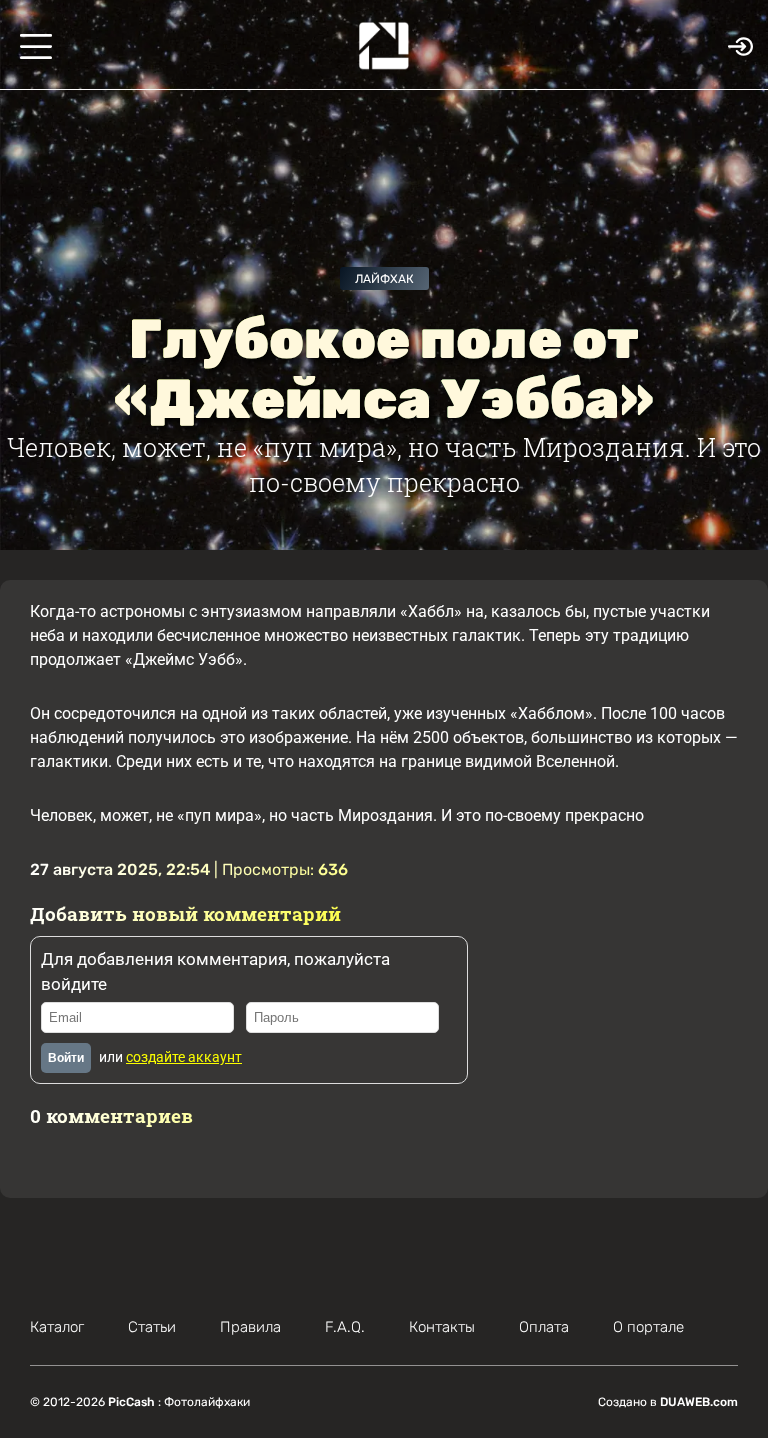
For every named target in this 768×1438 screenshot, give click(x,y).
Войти (66, 1058)
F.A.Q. (345, 1327)
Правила (250, 1327)
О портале (648, 1327)
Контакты (442, 1327)
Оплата (544, 1327)
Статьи (152, 1327)
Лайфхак (384, 279)
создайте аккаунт (184, 1057)
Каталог (57, 1327)
